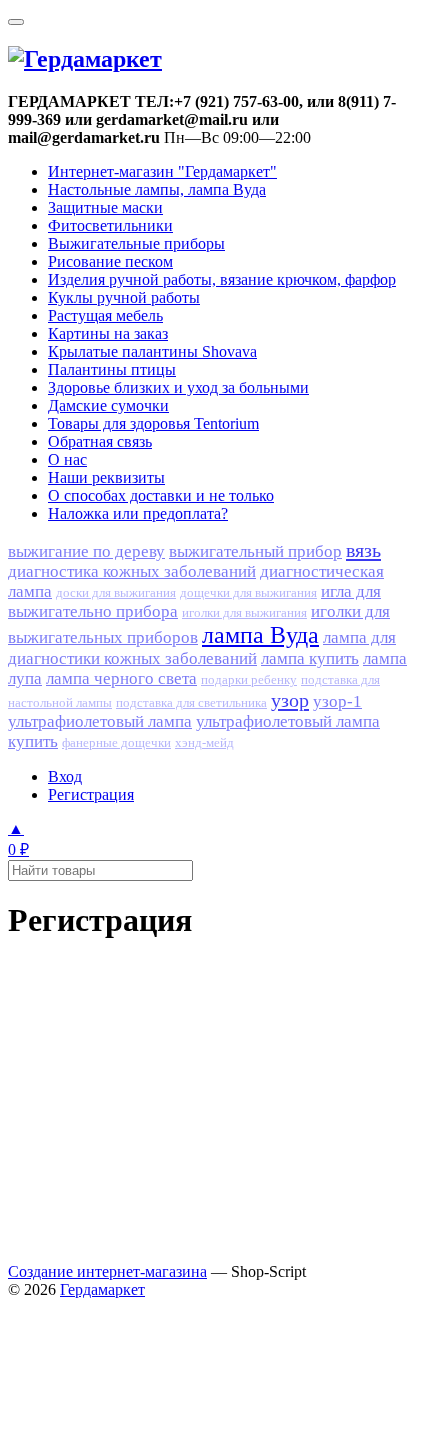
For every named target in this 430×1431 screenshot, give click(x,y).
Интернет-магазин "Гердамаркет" (162, 171)
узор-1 (337, 701)
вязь (363, 550)
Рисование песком (110, 261)
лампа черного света (121, 678)
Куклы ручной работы (124, 297)
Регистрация (91, 794)
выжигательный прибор (255, 551)
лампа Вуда (260, 635)
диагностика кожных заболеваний (132, 571)
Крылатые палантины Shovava (152, 351)
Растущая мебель (105, 315)
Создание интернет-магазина (107, 1271)
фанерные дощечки (116, 743)
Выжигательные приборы (136, 243)
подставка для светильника (191, 703)
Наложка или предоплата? (138, 513)
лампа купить (310, 658)
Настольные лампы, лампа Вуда (157, 189)
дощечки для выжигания (248, 593)
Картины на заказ (108, 333)
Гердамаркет (102, 1289)
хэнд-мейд (204, 743)
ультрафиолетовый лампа (100, 721)
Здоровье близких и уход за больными (178, 387)
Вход (65, 776)
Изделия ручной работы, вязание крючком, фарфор (222, 279)
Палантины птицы (112, 369)
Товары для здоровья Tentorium (153, 423)
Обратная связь (100, 441)
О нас (67, 459)
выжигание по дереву (86, 551)
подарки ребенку (249, 680)
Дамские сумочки (108, 405)
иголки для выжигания (244, 613)
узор (290, 700)
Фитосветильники (110, 225)
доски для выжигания (116, 593)
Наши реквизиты (106, 477)
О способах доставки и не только (161, 495)
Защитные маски (105, 207)
